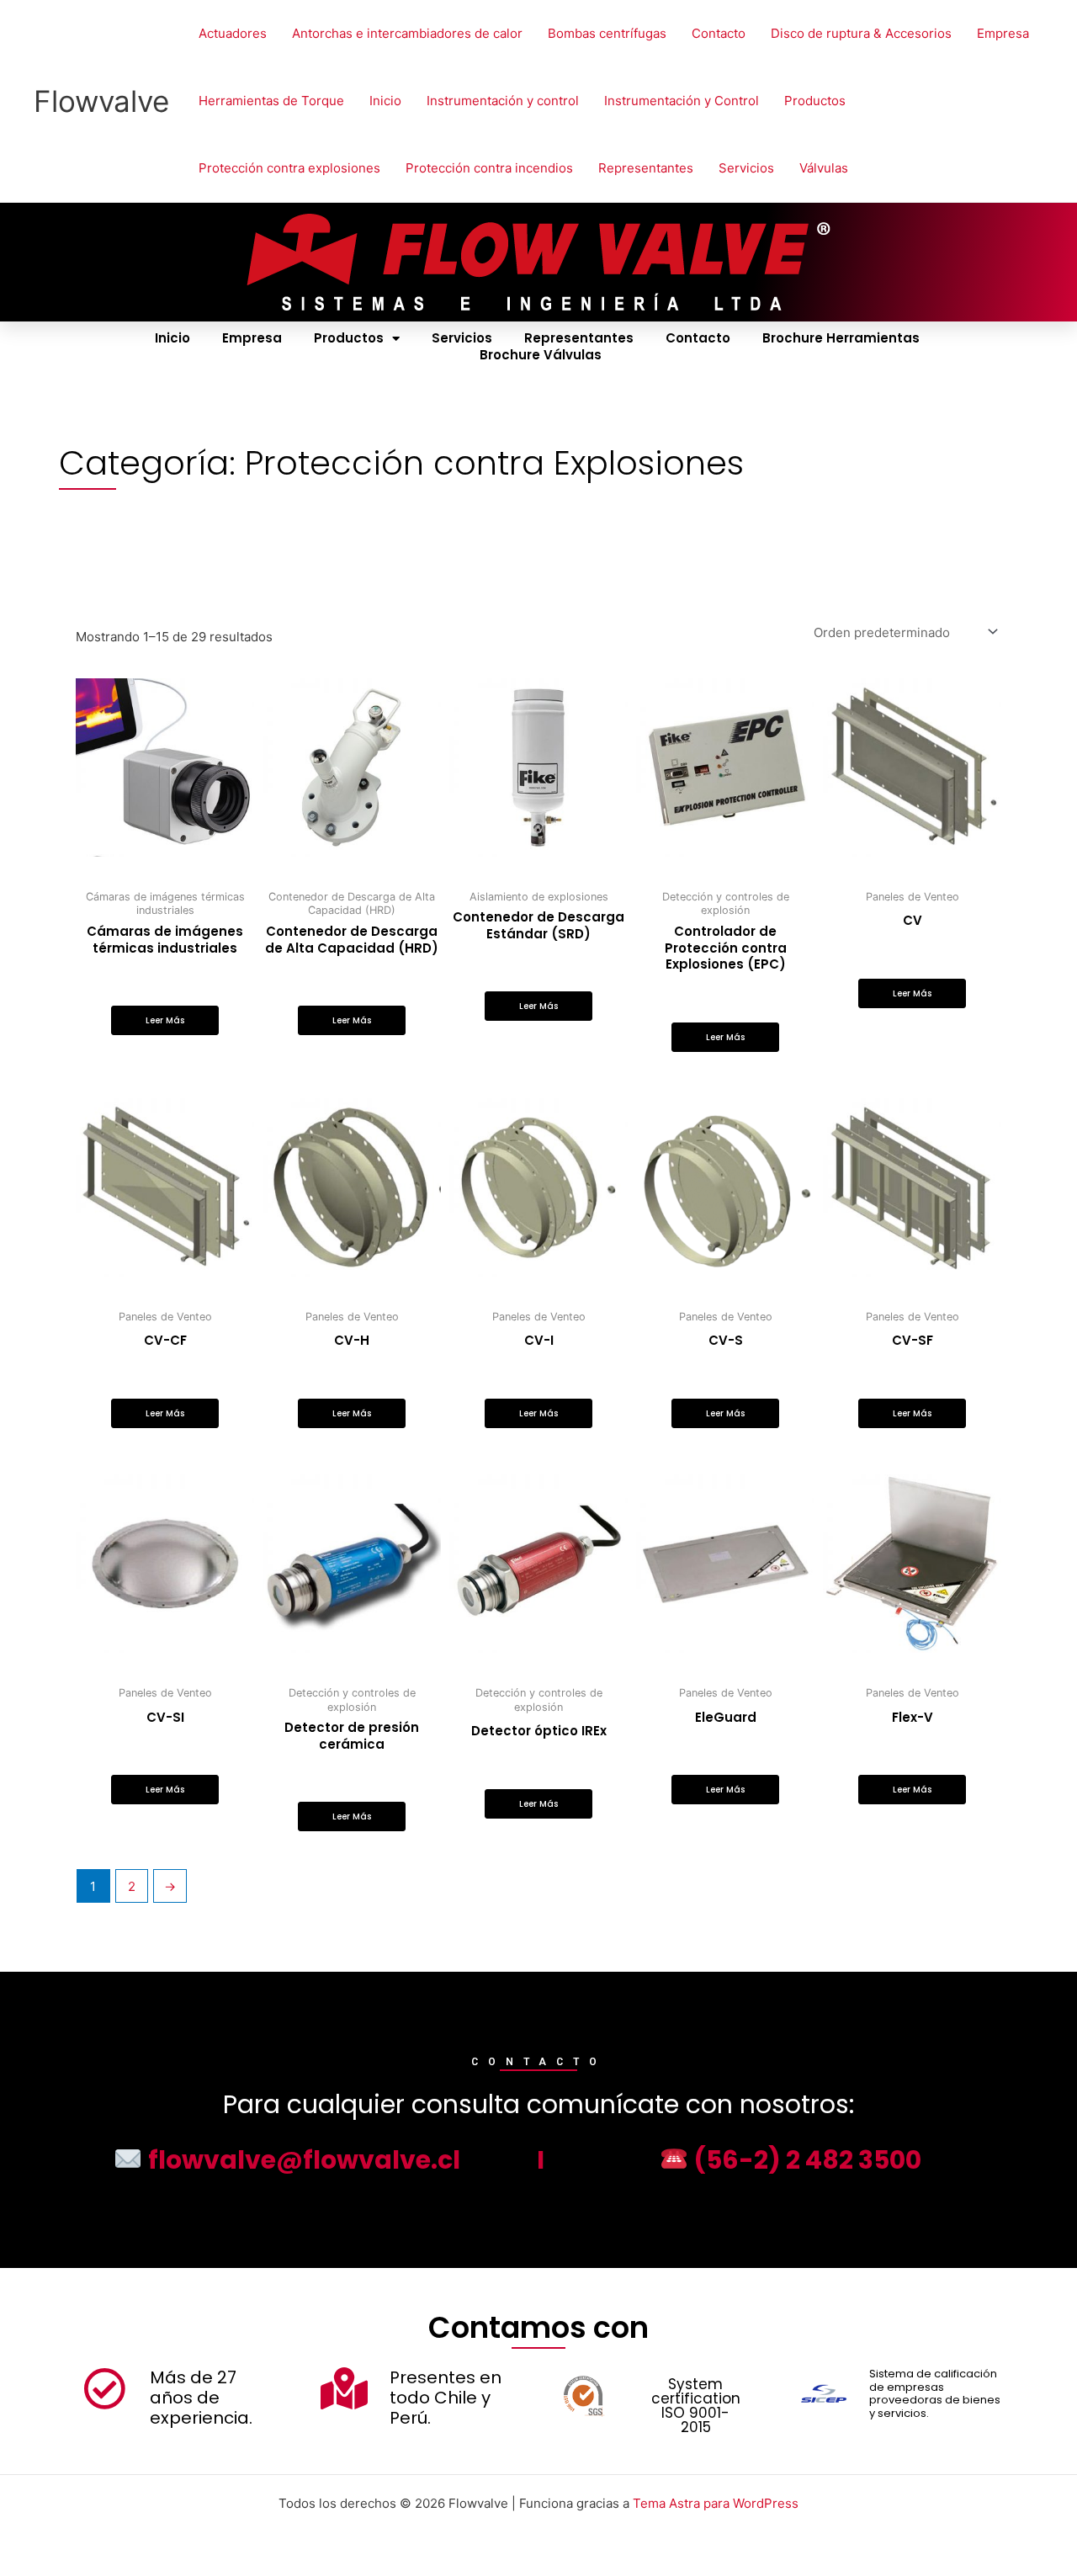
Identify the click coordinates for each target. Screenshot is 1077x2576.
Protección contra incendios (489, 168)
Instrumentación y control (503, 101)
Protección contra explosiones (289, 168)
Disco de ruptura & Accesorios (861, 33)
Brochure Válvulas (541, 355)
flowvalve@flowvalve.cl (301, 2160)
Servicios (746, 168)
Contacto (719, 33)
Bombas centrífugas (607, 33)
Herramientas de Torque (271, 101)
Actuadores (233, 33)
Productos (815, 101)
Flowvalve (101, 101)
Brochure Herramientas (841, 338)
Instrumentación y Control (682, 101)
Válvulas (824, 168)
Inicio (385, 101)
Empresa (1003, 33)
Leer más (165, 1020)
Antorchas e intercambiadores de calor (407, 33)
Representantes (646, 168)
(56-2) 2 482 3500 (805, 2160)
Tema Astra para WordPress (716, 2503)
